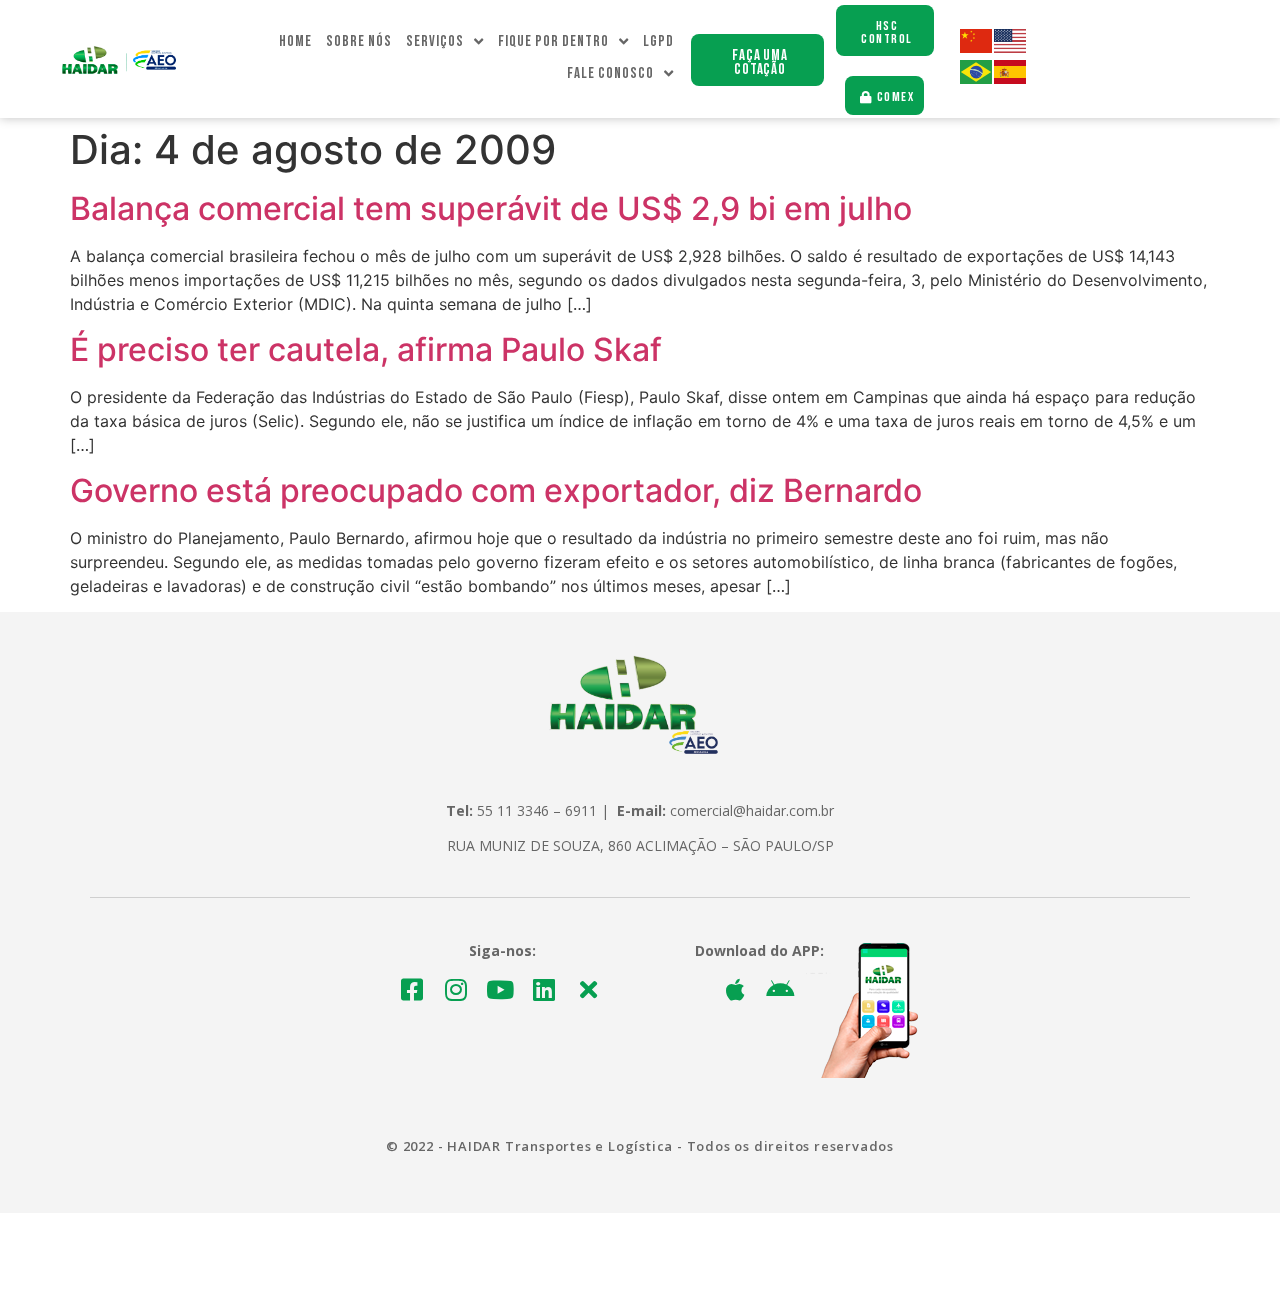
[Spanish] (1011, 78)
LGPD (658, 41)
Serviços (435, 41)
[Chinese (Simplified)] (977, 47)
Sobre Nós (359, 41)
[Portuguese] (977, 78)
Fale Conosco (610, 73)
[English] (1011, 47)
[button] (757, 60)
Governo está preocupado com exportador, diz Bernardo (496, 490)
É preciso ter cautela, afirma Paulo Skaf (366, 349)
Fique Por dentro (553, 41)
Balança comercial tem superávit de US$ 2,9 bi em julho (491, 208)
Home (295, 41)
